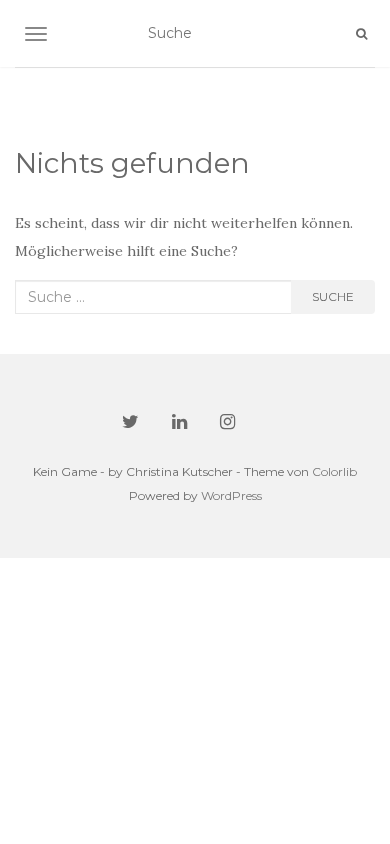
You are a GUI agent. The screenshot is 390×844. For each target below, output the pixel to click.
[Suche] (361, 34)
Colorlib (334, 471)
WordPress (231, 495)
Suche (333, 296)
